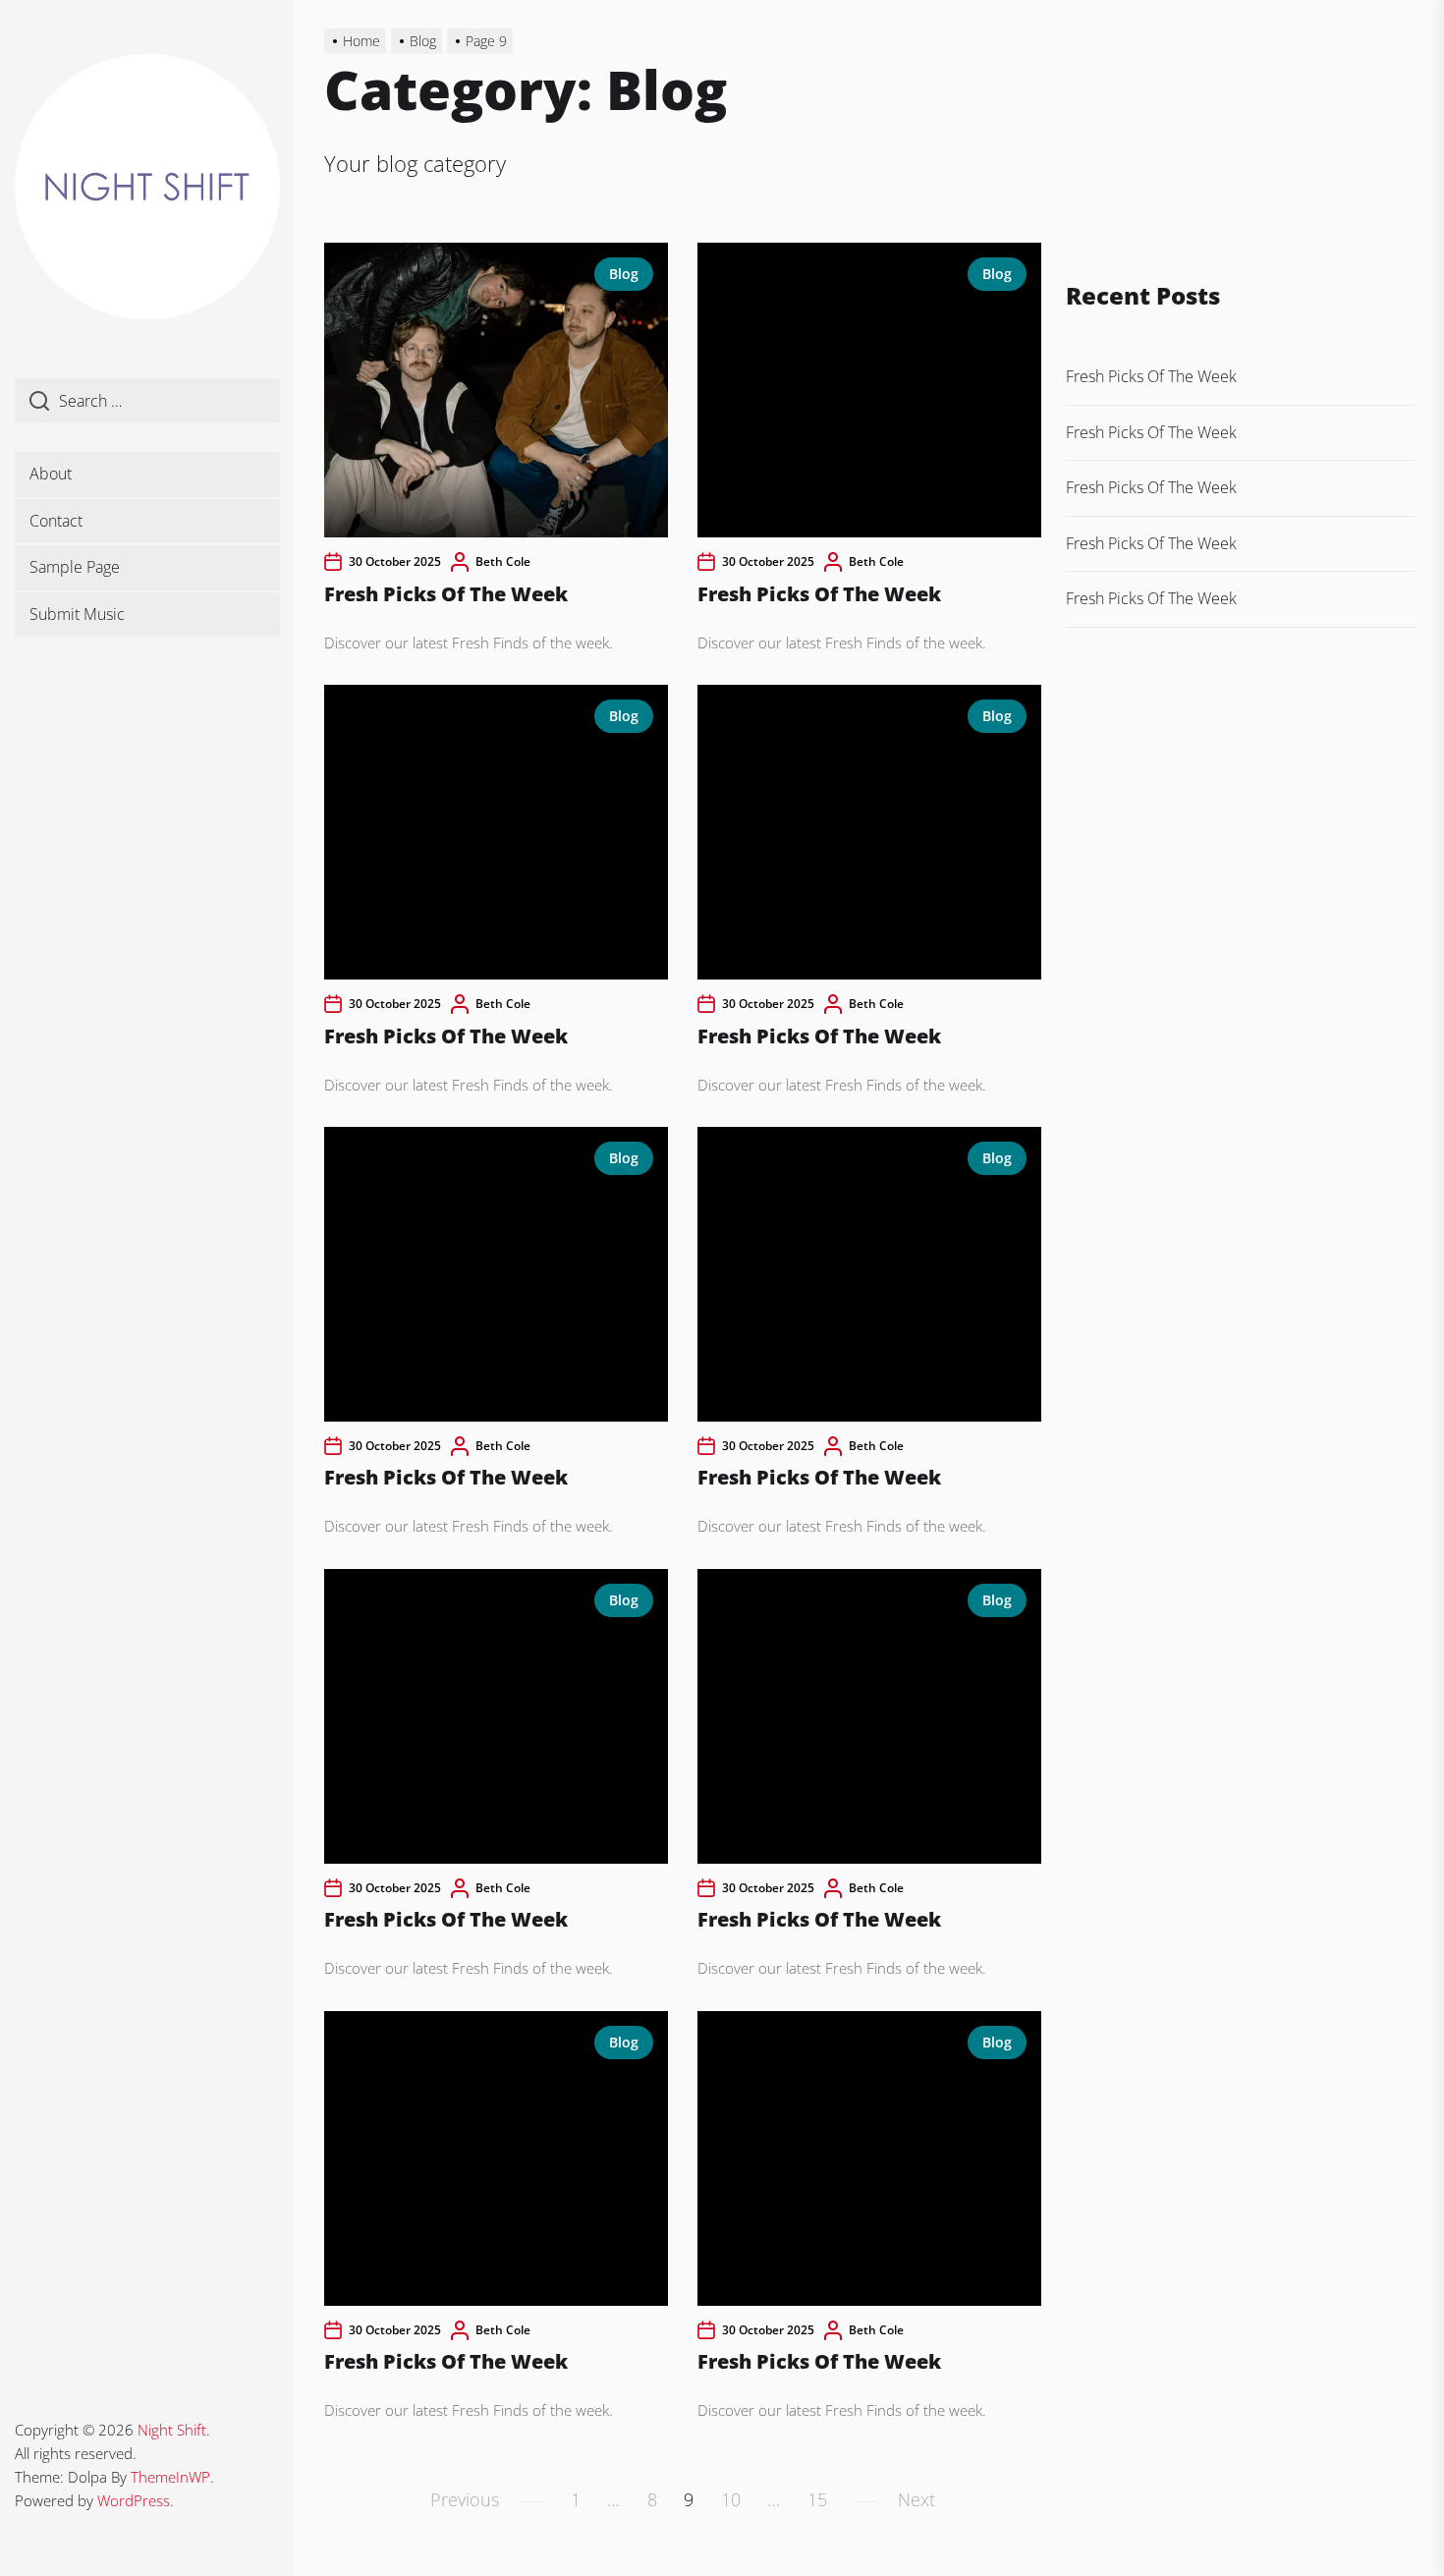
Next (916, 2499)
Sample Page (75, 567)
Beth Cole (503, 561)
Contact (56, 521)
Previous (465, 2499)
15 (817, 2499)
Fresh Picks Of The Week (446, 594)
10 (731, 2499)
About (51, 474)
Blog (624, 274)
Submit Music (77, 614)
